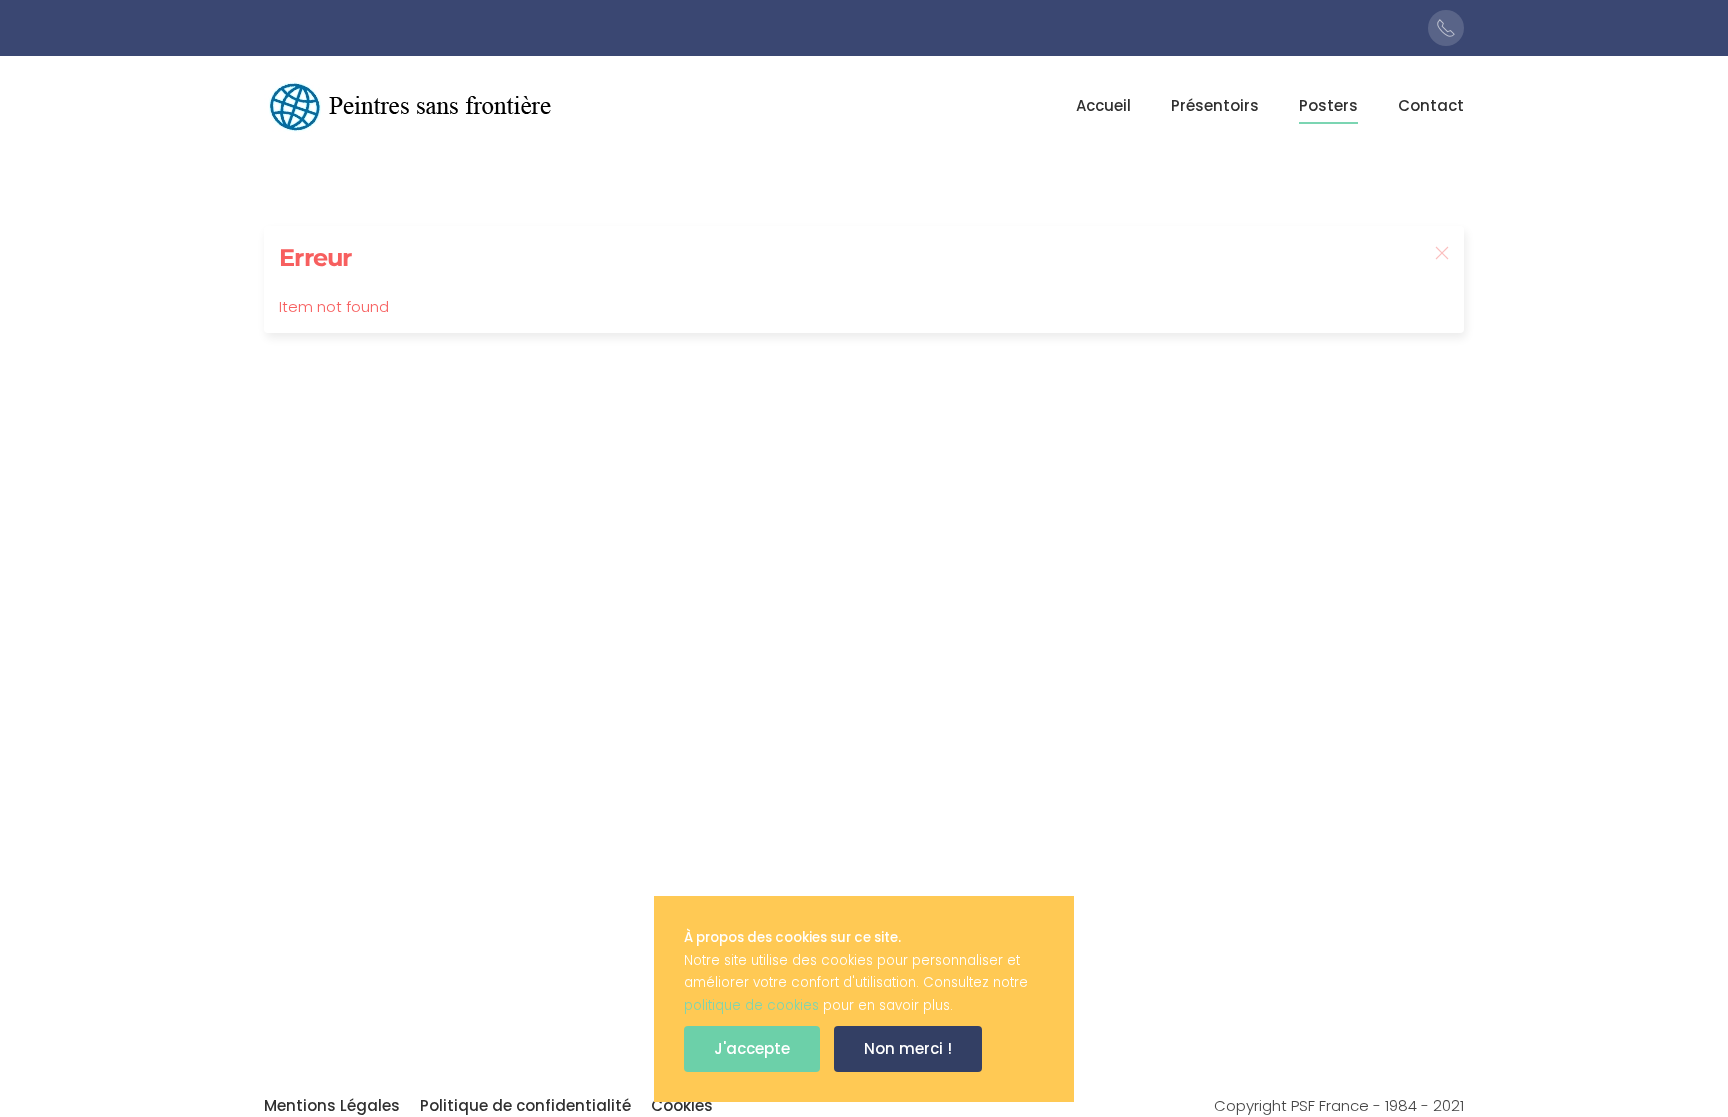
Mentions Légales (332, 1105)
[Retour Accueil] (414, 106)
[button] (1442, 253)
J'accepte (752, 1048)
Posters (1328, 105)
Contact (1431, 105)
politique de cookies (751, 1005)
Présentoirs (1215, 105)
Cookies (682, 1105)
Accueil (1103, 105)
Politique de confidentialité (525, 1105)
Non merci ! (908, 1048)
